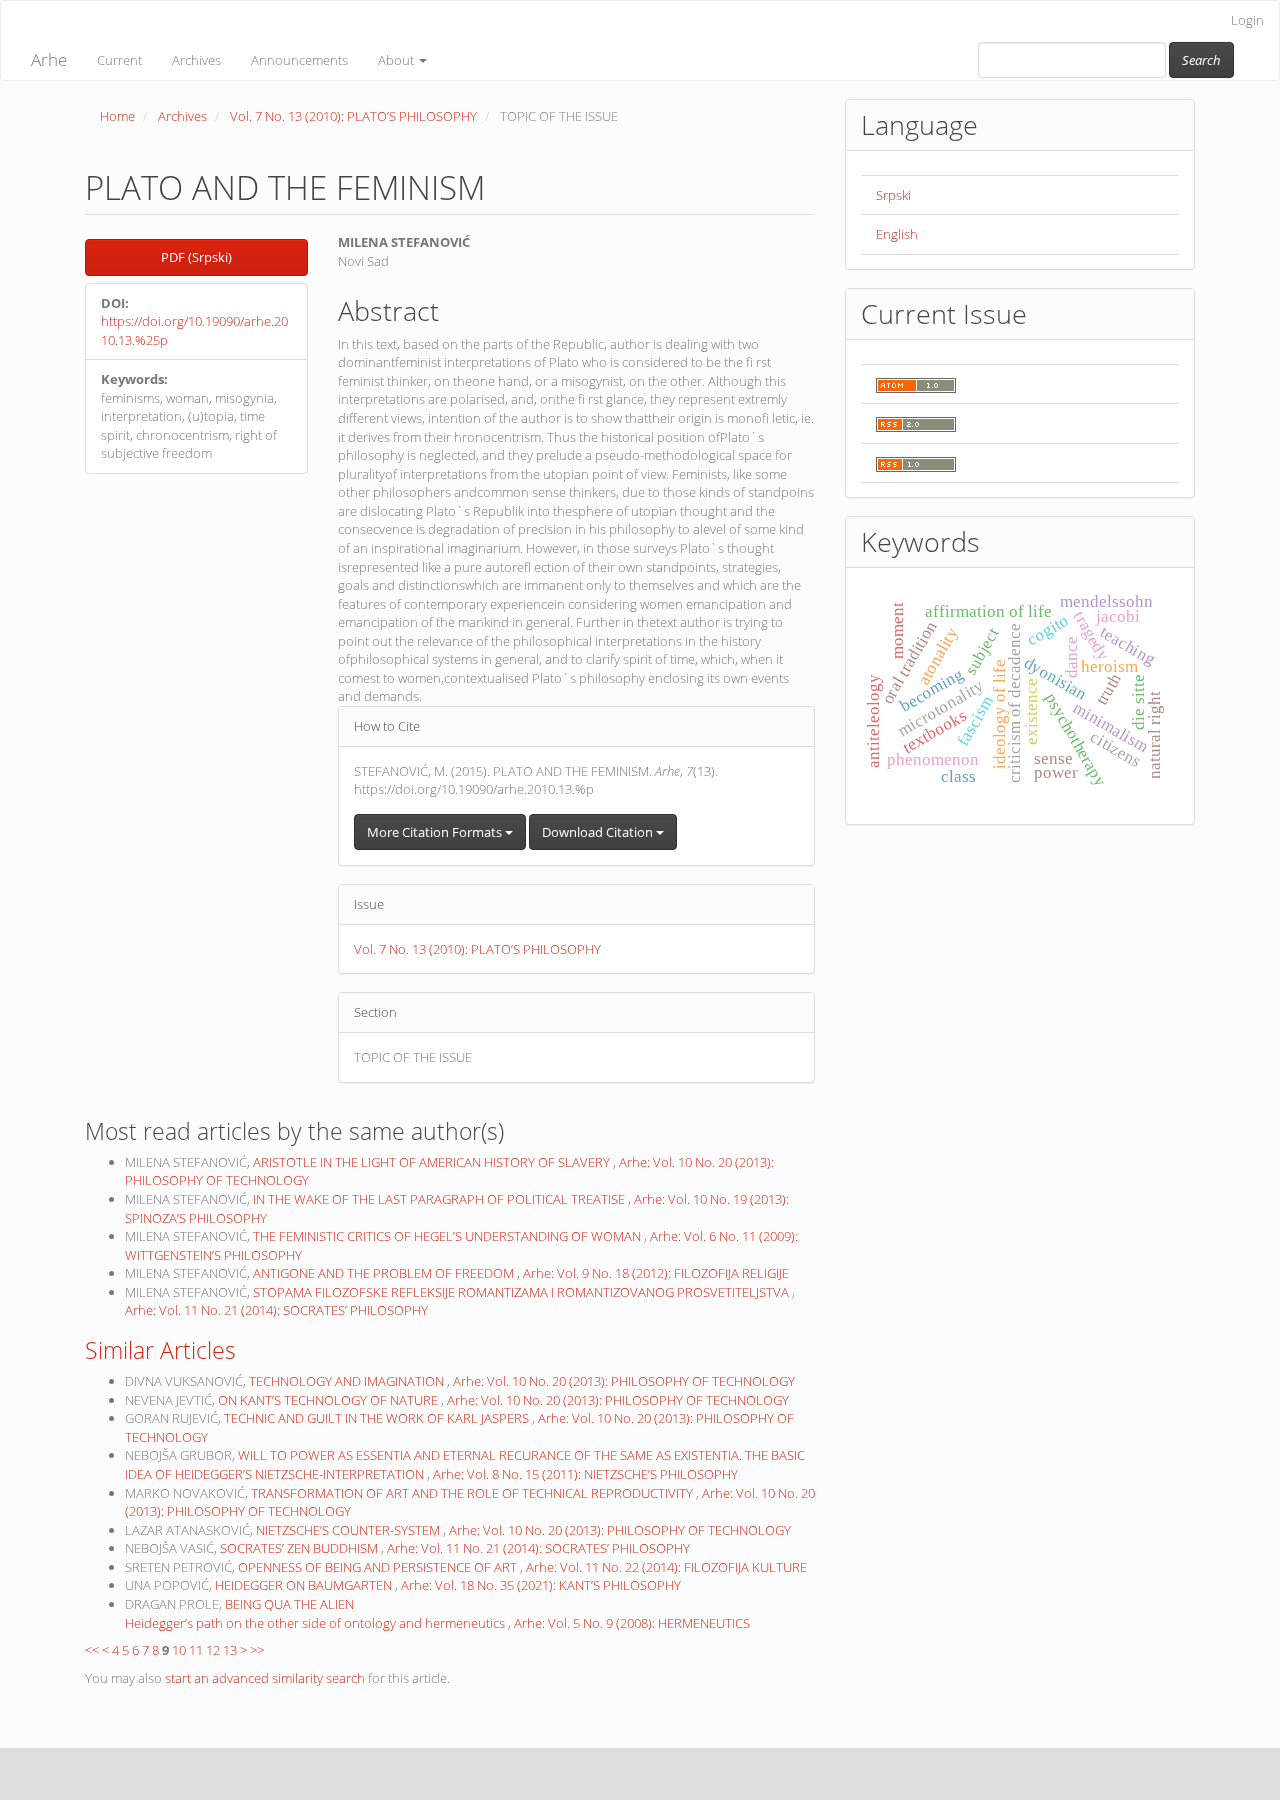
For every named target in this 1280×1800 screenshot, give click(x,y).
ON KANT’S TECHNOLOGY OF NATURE (329, 1400)
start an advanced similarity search (265, 1678)
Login (1247, 20)
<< (92, 1650)
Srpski (893, 195)
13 (230, 1650)
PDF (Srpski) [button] (196, 257)
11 (196, 1650)
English (897, 234)
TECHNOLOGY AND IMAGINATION (348, 1381)
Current (119, 60)
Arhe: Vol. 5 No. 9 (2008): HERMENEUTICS (632, 1623)
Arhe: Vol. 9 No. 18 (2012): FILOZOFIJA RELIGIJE (656, 1273)
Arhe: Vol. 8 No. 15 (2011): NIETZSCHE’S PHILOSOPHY (585, 1474)
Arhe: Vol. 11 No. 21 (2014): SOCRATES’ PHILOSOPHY (276, 1310)
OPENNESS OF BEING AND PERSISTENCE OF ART (379, 1567)
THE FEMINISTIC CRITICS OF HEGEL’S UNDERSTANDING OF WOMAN (448, 1236)
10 (179, 1650)
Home (117, 116)
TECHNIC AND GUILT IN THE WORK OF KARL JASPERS (378, 1418)
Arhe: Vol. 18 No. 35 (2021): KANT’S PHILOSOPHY (541, 1585)
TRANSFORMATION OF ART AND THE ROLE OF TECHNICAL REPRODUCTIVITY (473, 1493)
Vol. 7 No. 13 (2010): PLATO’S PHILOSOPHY (353, 116)
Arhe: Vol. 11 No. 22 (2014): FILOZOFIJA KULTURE (666, 1567)
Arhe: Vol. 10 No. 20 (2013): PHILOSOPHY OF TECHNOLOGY (624, 1381)
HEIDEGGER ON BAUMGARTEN (305, 1585)
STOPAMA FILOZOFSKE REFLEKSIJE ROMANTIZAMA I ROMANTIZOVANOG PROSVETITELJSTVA (522, 1292)
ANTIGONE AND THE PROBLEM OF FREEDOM (385, 1273)
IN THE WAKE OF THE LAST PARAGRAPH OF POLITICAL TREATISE (440, 1199)
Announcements (299, 60)
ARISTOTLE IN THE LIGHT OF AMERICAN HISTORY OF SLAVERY (433, 1162)
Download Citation (599, 832)
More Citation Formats (436, 832)
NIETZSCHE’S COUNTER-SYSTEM (349, 1530)
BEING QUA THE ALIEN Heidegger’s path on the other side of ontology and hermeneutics (316, 1613)
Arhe (49, 59)
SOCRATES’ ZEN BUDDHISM (300, 1548)
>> (257, 1650)
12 (213, 1650)
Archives (196, 60)
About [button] (397, 60)
